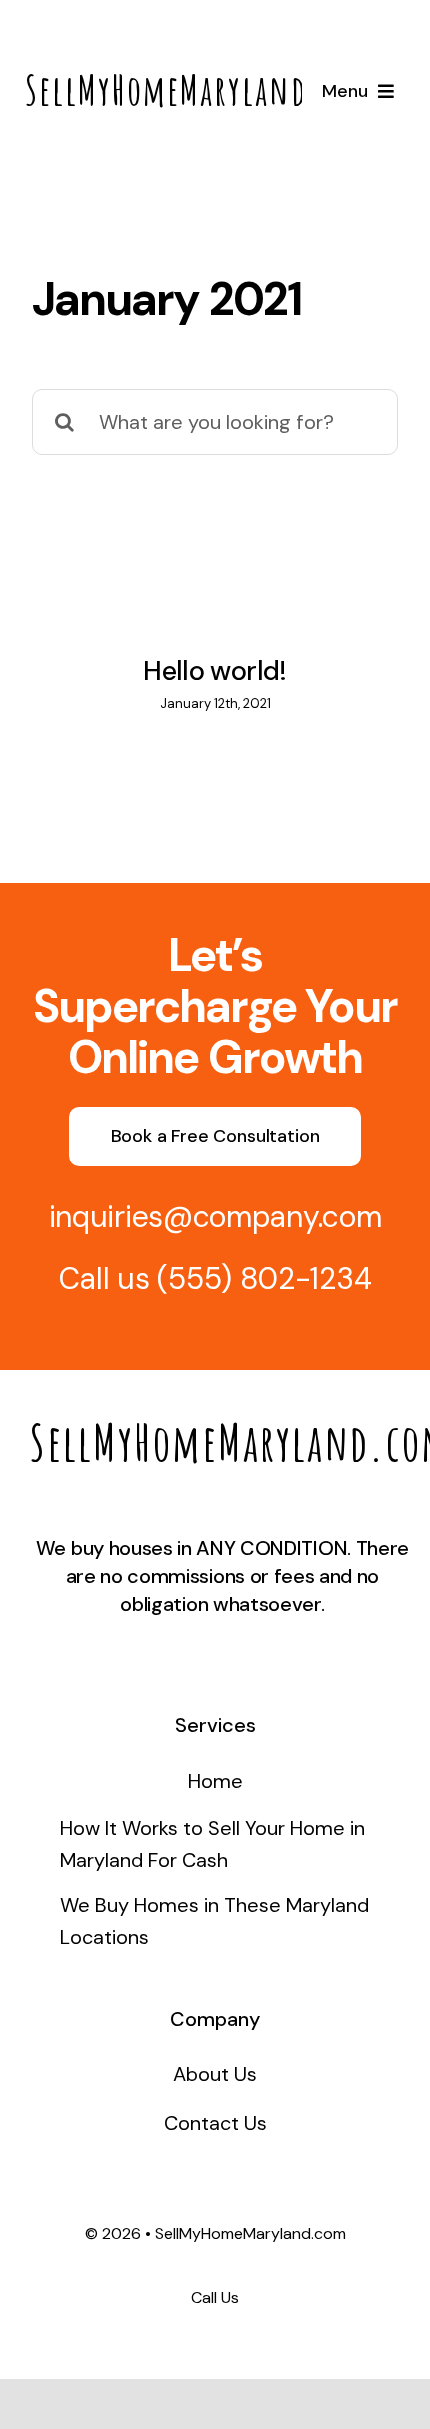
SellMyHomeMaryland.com (199, 89)
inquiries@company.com (215, 1216)
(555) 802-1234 (264, 1278)
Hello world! (214, 670)
